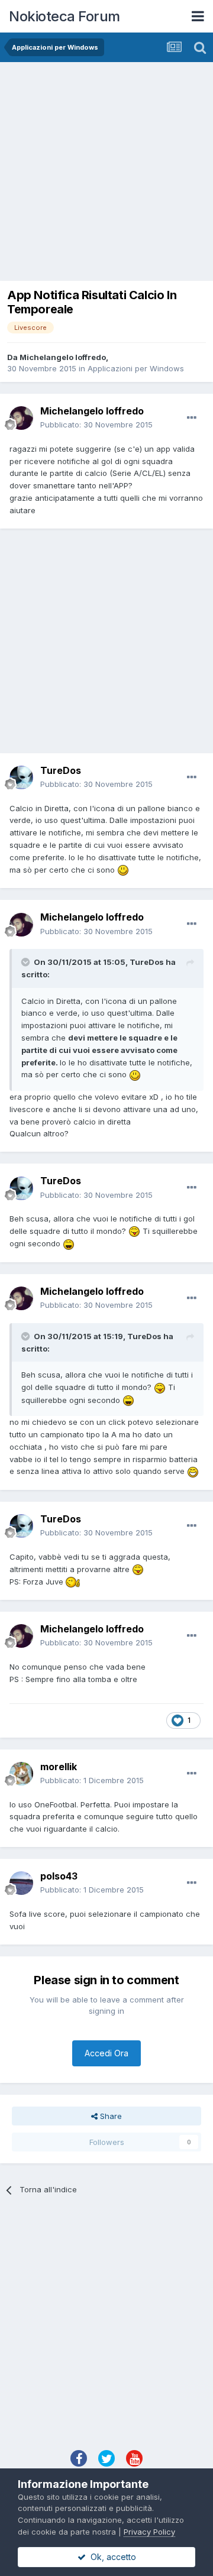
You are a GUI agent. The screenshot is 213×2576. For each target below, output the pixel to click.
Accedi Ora (106, 2053)
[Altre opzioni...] (192, 418)
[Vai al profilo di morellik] (21, 1774)
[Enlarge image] (123, 870)
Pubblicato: (96, 425)
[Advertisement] (106, 174)
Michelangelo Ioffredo (63, 357)
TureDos (61, 770)
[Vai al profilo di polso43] (21, 1883)
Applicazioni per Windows (136, 368)
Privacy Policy (149, 2532)
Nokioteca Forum (64, 16)
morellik (59, 1767)
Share (110, 2116)
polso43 (59, 1876)
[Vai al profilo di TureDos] (21, 777)
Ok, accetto (111, 2557)
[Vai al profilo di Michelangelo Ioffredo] (21, 418)
